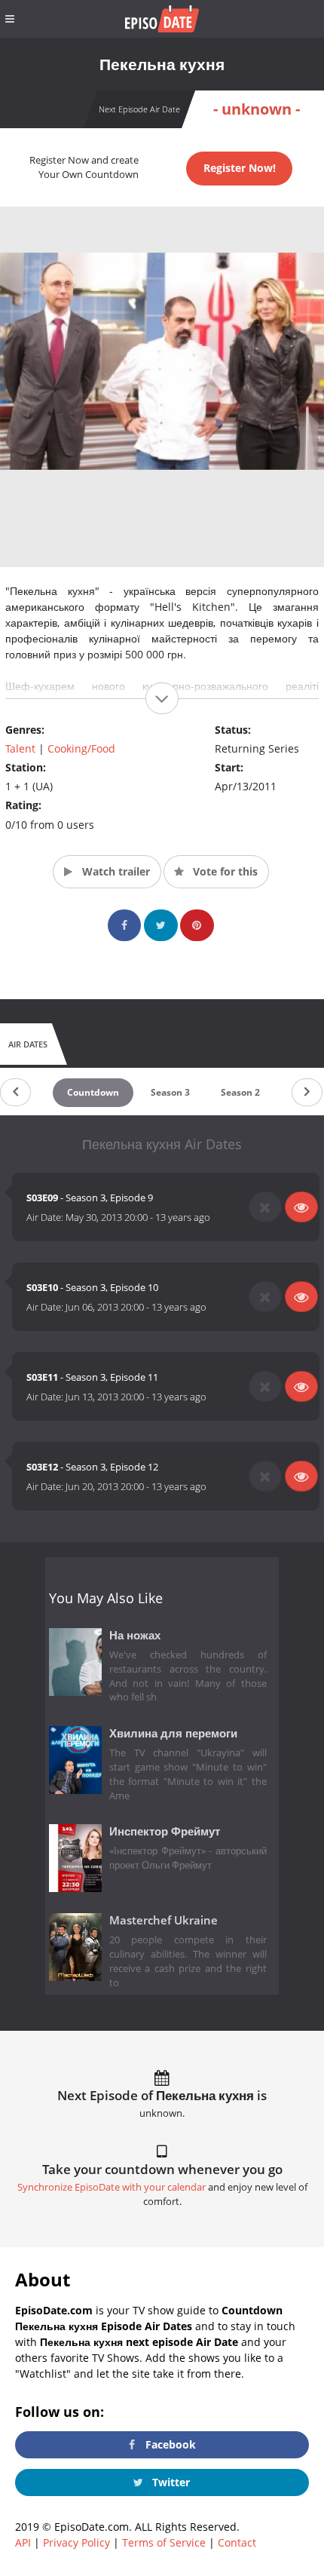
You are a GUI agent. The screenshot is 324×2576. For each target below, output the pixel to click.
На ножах (135, 1635)
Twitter (170, 2482)
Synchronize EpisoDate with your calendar (112, 2187)
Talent (20, 748)
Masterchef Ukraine (164, 1920)
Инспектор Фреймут (165, 1831)
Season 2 (240, 1092)
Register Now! (240, 168)
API (23, 2542)
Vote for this (224, 871)
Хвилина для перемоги (173, 1733)
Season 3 (170, 1092)
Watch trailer (115, 871)
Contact (237, 2542)
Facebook (169, 2444)
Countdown (93, 1092)
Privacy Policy (76, 2542)
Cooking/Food (81, 748)
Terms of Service (164, 2542)
